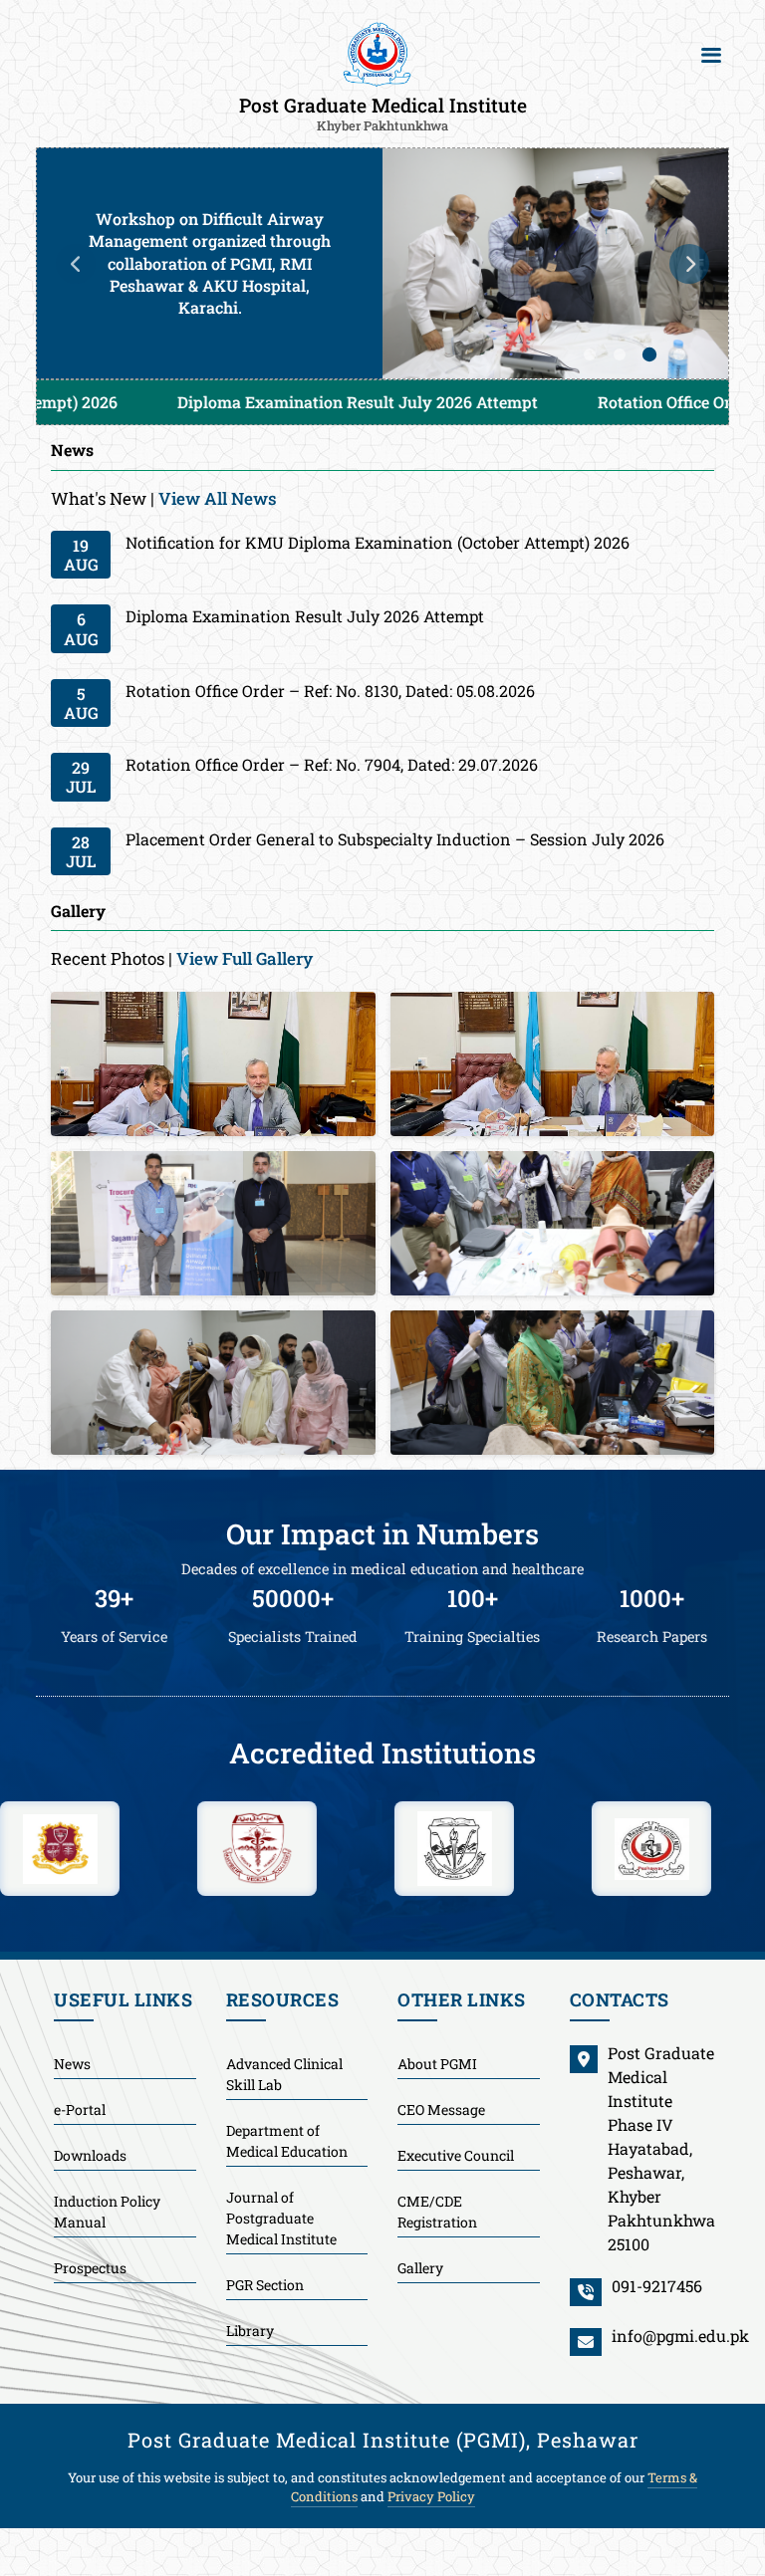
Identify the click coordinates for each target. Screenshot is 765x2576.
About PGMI (437, 2063)
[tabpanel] (382, 263)
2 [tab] (620, 354)
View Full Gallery (245, 957)
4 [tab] (679, 354)
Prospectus (90, 2267)
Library (250, 2330)
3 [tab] (649, 354)
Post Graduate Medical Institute (383, 113)
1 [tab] (590, 354)
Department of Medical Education (287, 2140)
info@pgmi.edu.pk (680, 2335)
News (72, 2063)
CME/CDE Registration (437, 2211)
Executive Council (456, 2154)
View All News (218, 497)
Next (689, 263)
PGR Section (265, 2284)
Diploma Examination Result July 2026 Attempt (225, 402)
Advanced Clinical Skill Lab (284, 2073)
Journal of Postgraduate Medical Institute (281, 2217)
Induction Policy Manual (107, 2211)
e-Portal (80, 2108)
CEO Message (441, 2108)
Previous (76, 263)
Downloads (90, 2154)
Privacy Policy (431, 2496)
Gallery (420, 2267)
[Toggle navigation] (711, 55)
